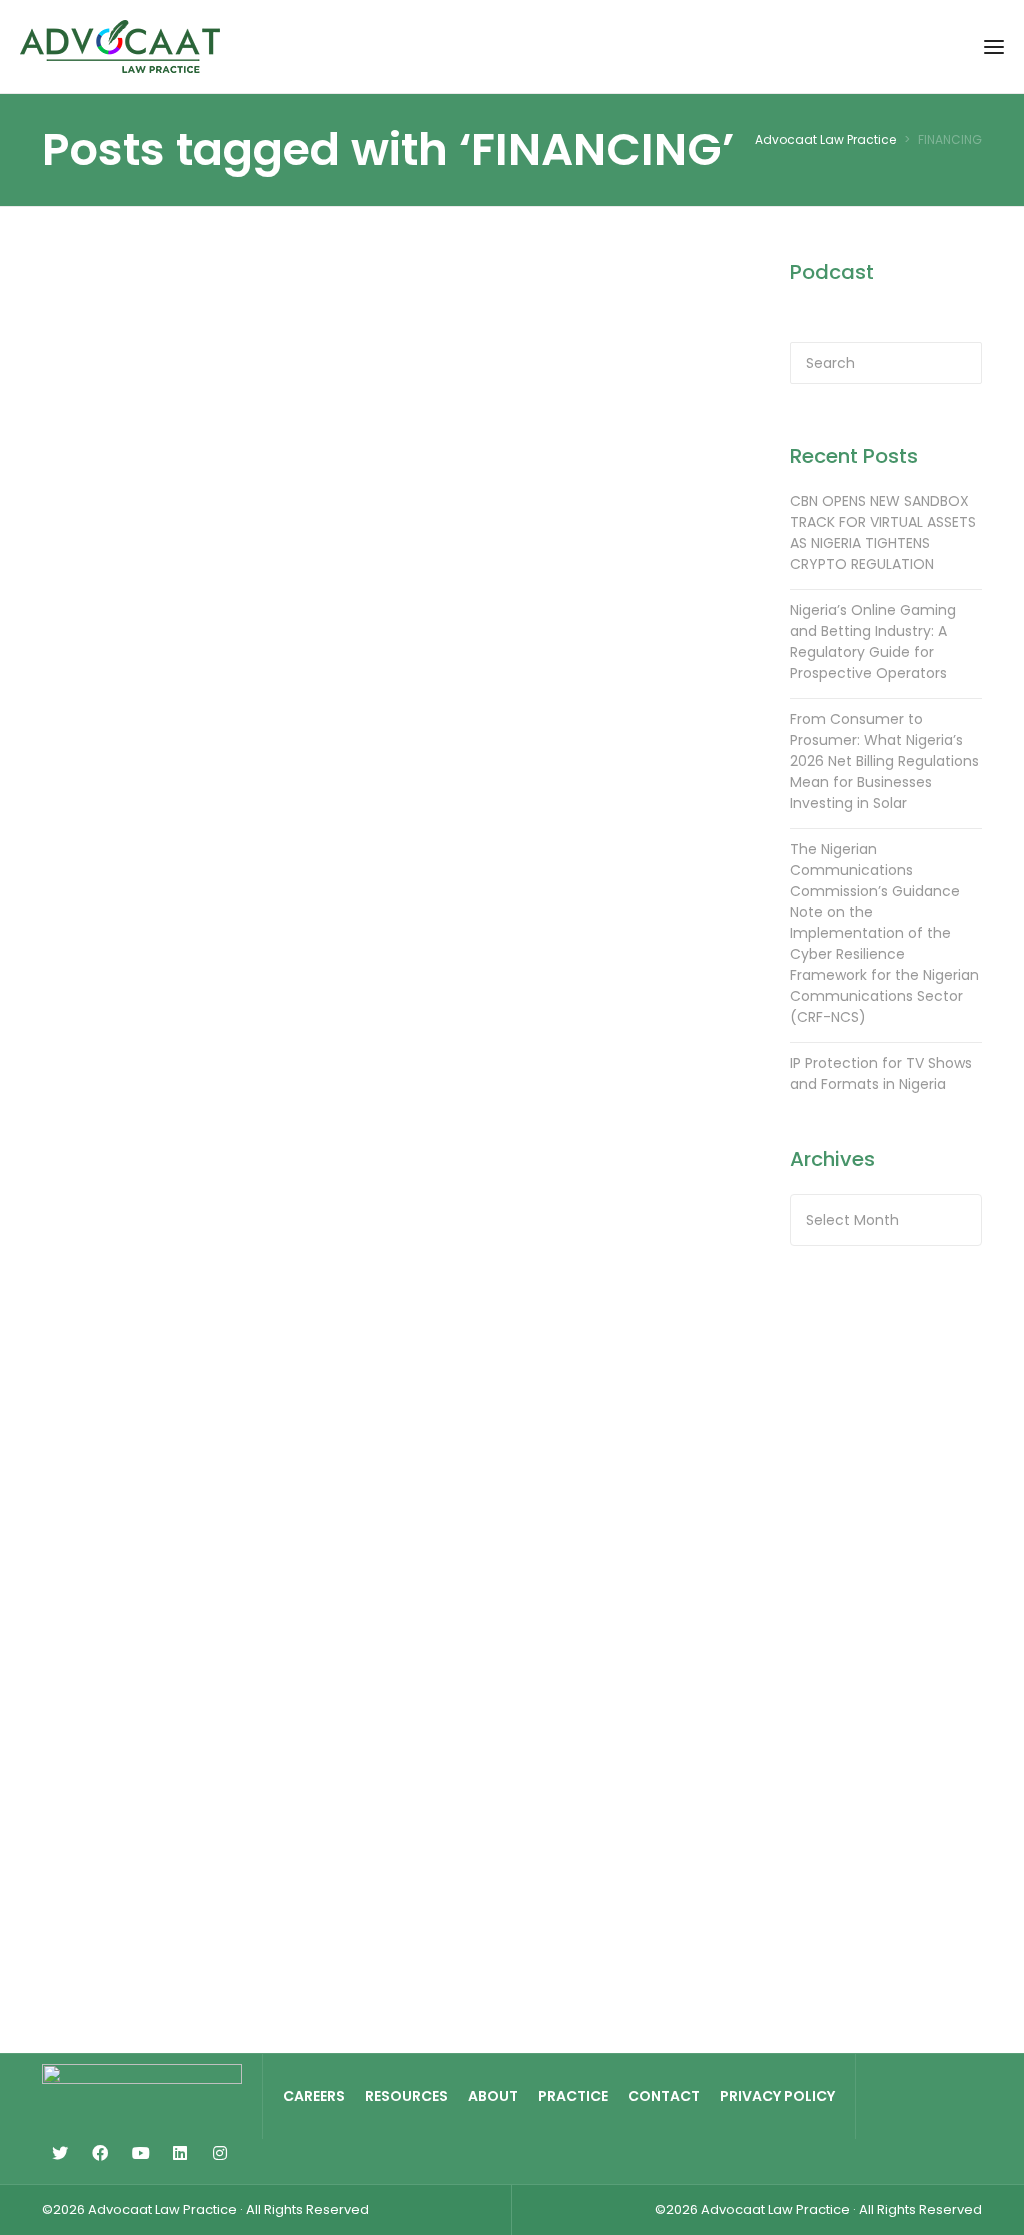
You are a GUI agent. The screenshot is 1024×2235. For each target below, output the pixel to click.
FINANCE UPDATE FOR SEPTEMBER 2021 (387, 1604)
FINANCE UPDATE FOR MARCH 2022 (146, 1175)
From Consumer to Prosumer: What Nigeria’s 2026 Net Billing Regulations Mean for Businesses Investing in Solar (884, 761)
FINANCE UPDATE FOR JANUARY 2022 (629, 1188)
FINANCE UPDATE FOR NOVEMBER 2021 (629, 1604)
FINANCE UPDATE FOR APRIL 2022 (629, 784)
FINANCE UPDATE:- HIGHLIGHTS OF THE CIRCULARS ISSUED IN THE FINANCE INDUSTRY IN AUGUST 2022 (137, 471)
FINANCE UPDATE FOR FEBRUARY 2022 (387, 1188)
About (493, 2096)
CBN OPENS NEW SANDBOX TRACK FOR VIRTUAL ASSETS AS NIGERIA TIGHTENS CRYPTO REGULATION (883, 532)
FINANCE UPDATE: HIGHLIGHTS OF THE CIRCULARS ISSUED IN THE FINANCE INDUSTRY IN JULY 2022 (389, 458)
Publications (123, 331)
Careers (314, 2096)
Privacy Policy (777, 2096)
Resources (406, 2096)
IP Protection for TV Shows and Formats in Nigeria (881, 1073)
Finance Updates (136, 1529)
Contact (664, 2096)
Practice (573, 2096)
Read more (115, 740)
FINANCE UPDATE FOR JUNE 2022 (629, 393)
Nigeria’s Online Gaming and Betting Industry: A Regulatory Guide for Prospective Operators (873, 641)
